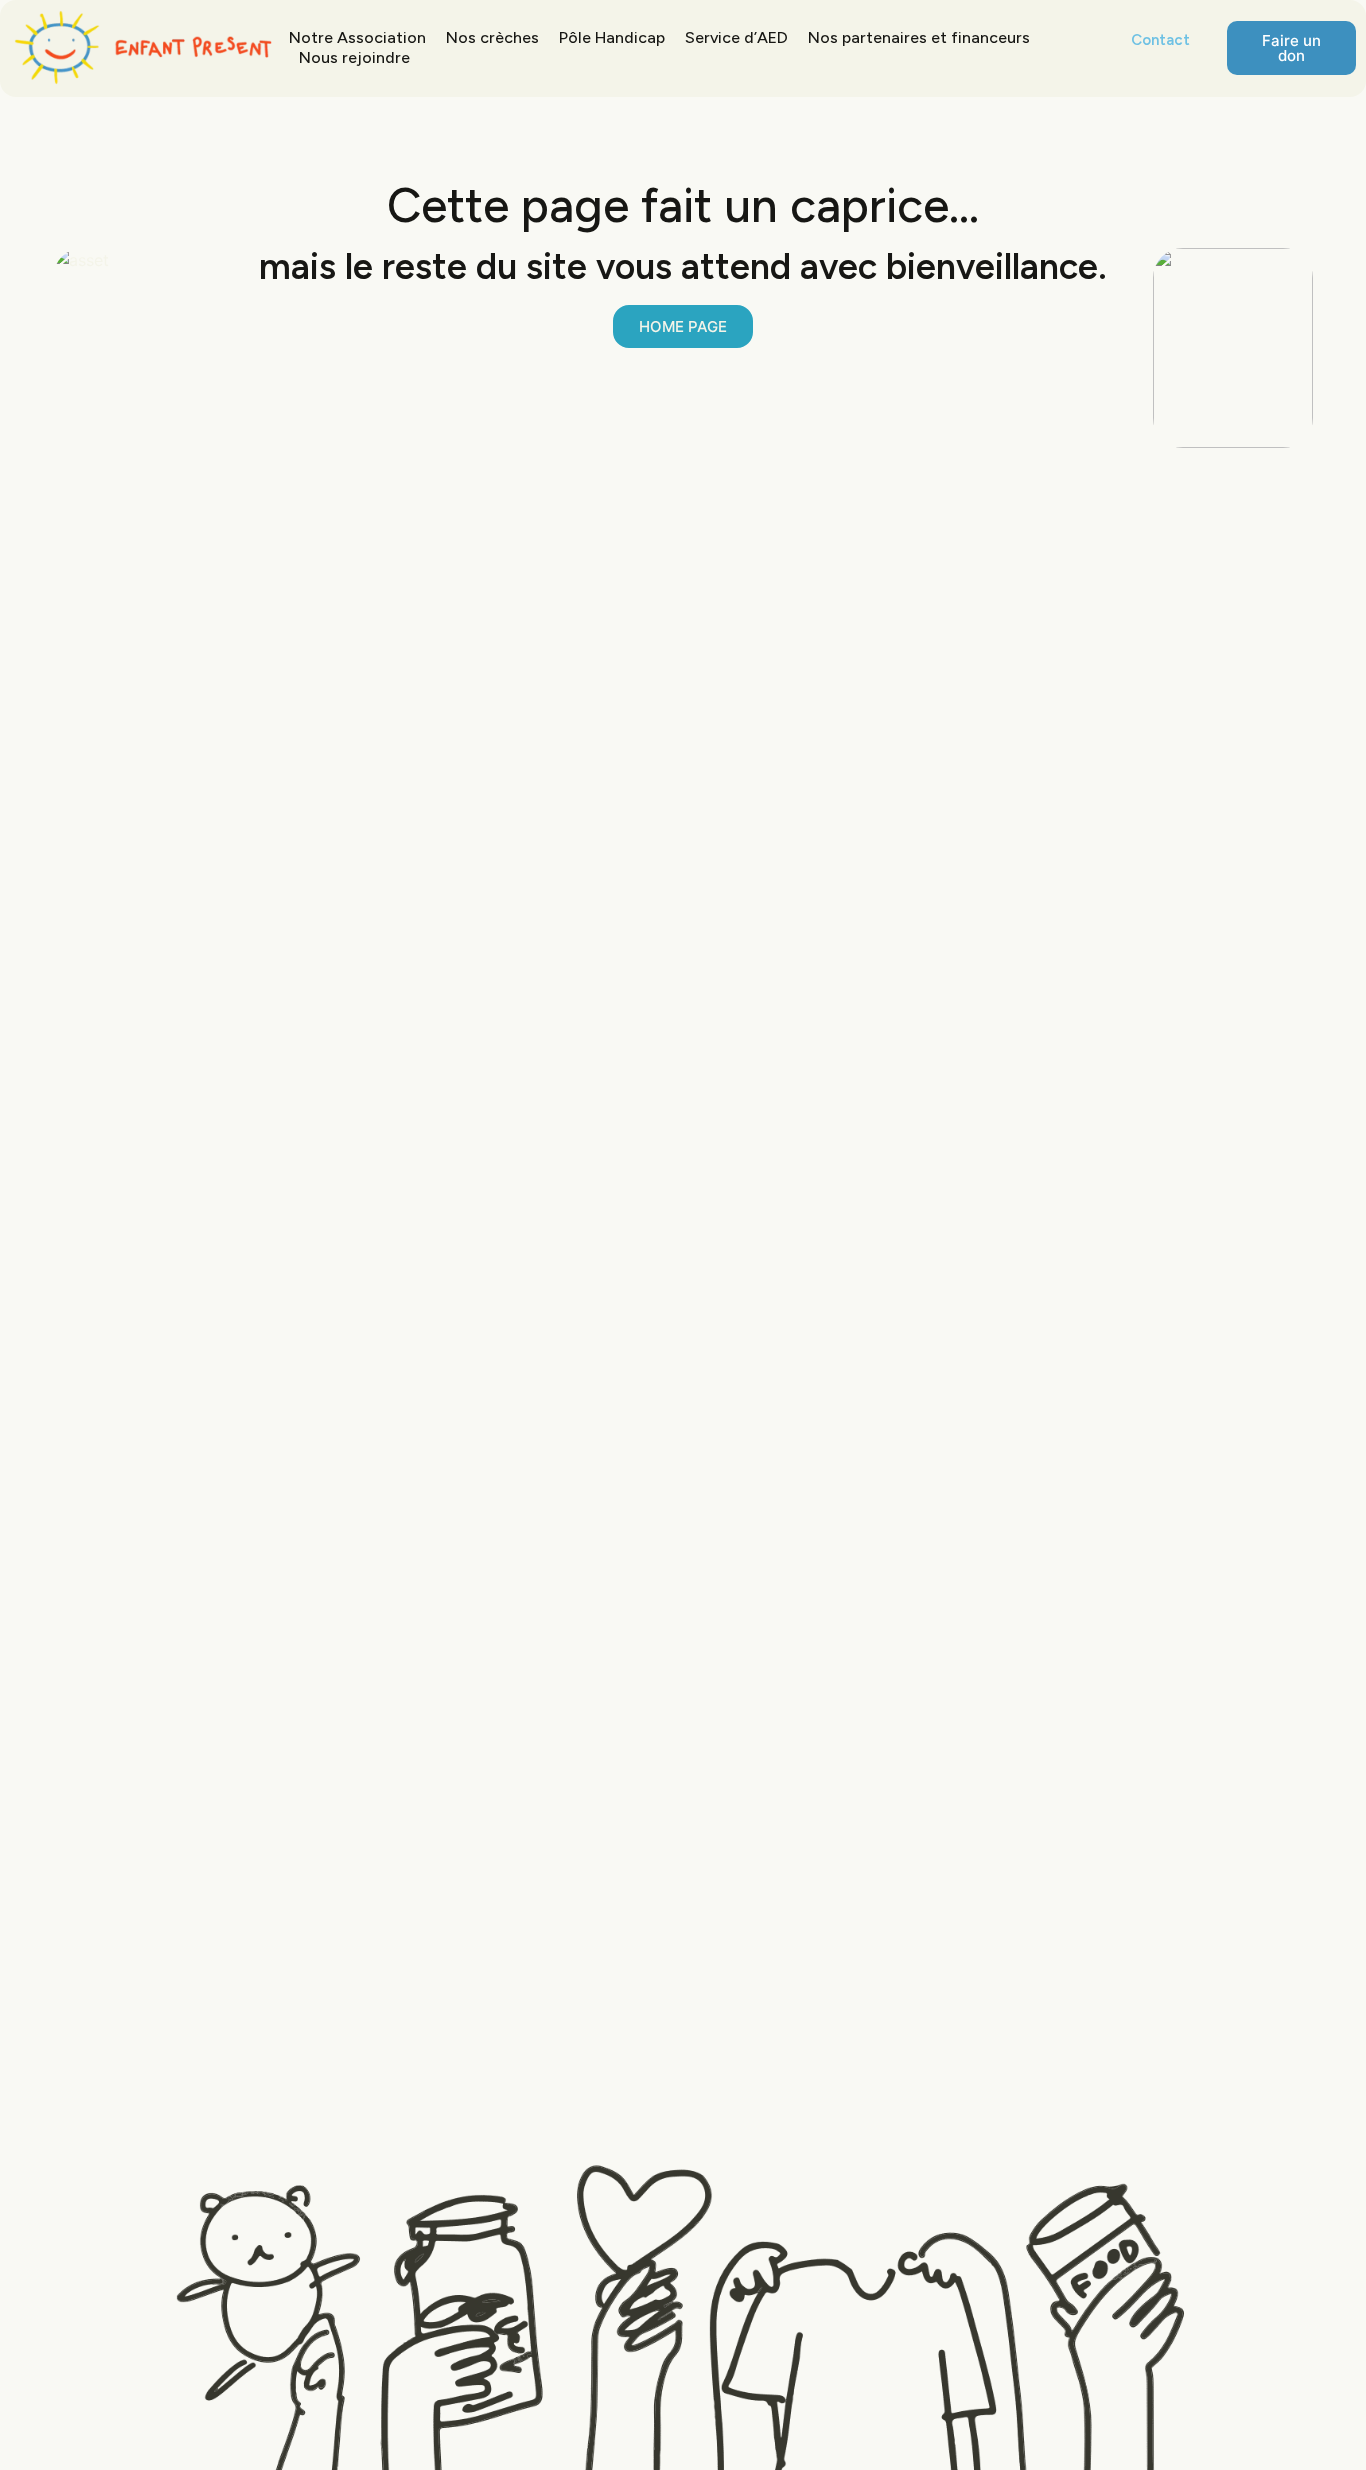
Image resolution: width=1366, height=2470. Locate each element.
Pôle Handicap (612, 37)
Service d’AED (736, 37)
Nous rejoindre (354, 57)
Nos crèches (492, 37)
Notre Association (357, 37)
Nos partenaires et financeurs (919, 37)
